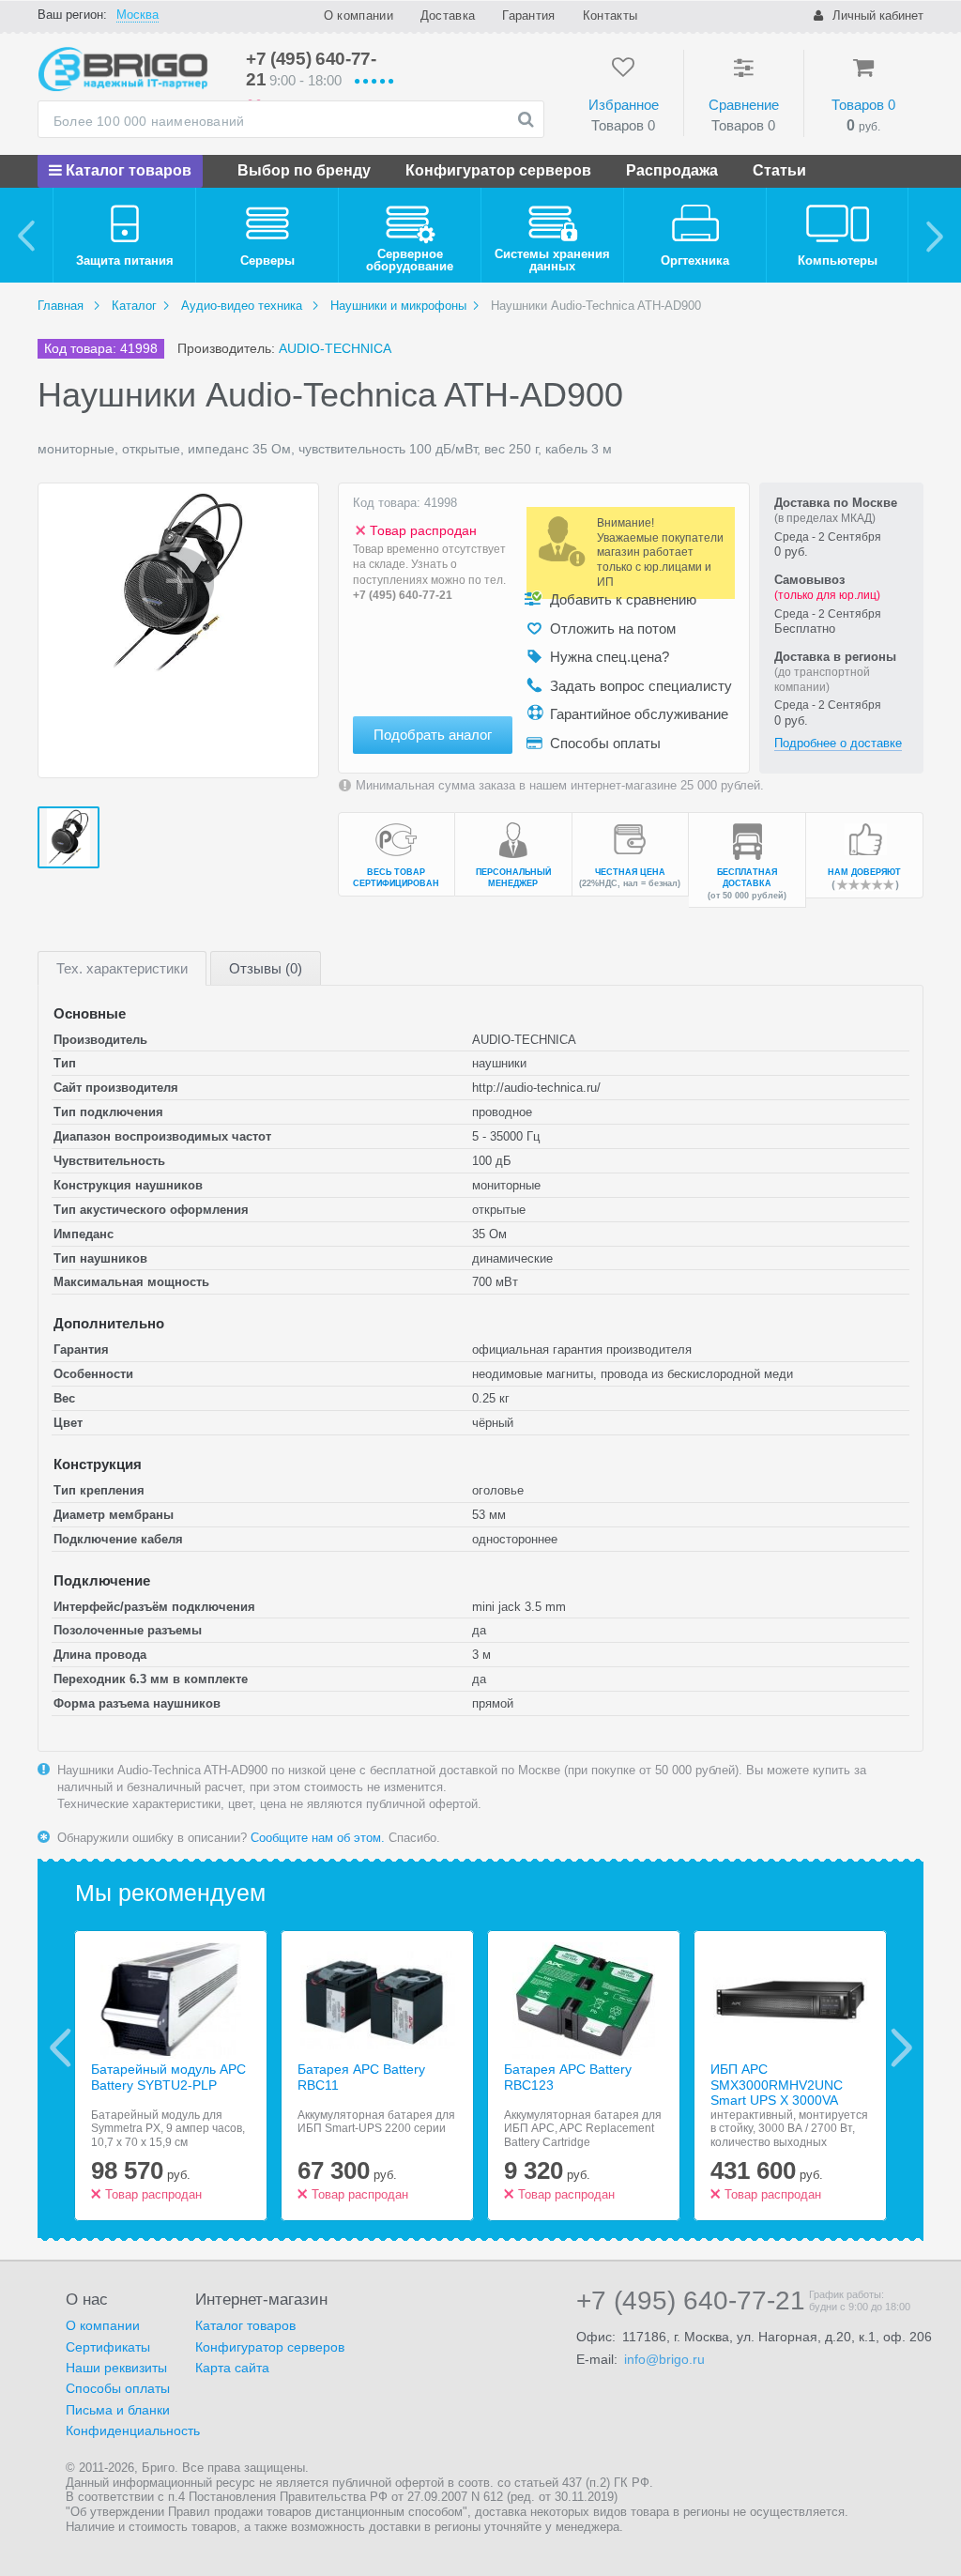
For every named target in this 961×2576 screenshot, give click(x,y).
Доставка (448, 15)
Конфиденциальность (133, 2430)
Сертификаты (108, 2347)
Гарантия (528, 15)
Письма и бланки (118, 2410)
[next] (934, 235)
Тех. (122, 968)
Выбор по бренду (304, 170)
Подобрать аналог (433, 735)
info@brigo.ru (664, 2359)
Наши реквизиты (116, 2368)
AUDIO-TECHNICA (335, 348)
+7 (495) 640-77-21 (403, 595)
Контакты (610, 15)
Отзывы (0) (266, 968)
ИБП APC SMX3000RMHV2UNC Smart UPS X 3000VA (777, 2085)
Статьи (779, 170)
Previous (61, 2047)
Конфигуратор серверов (498, 170)
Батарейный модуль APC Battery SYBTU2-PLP (168, 2077)
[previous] (27, 235)
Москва (137, 15)
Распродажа (672, 170)
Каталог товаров (127, 170)
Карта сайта (232, 2368)
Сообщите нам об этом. (318, 1838)
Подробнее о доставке (838, 743)
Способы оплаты (118, 2388)
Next (901, 2047)
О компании (358, 15)
